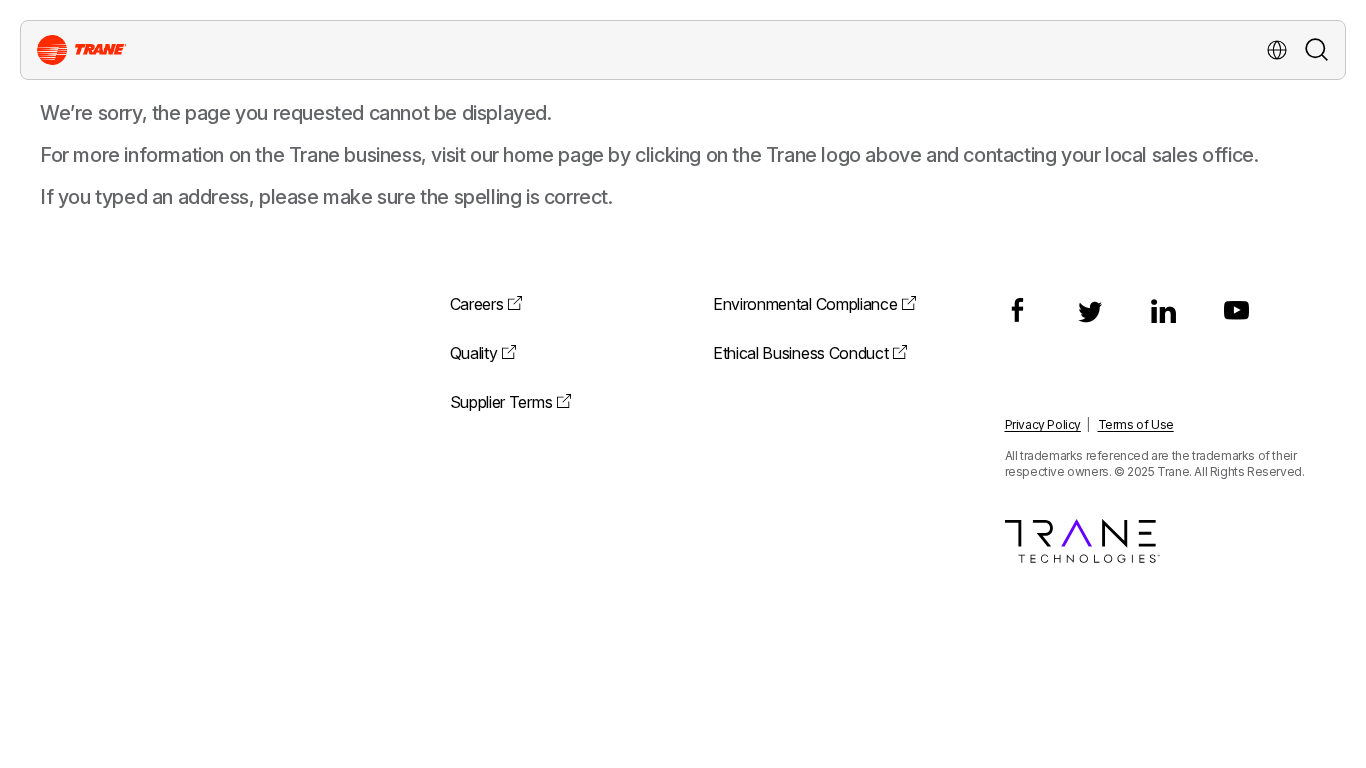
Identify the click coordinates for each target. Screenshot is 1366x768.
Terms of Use (1136, 424)
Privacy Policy (1043, 424)
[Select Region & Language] (1277, 50)
